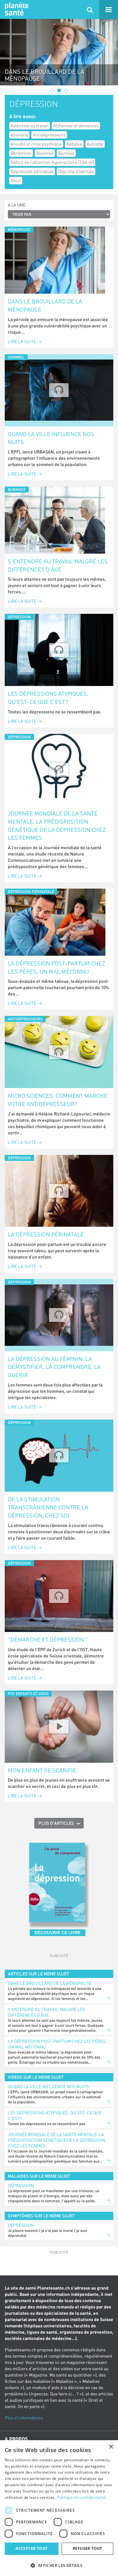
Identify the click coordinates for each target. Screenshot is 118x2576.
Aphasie (74, 144)
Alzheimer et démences (76, 126)
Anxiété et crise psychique (36, 144)
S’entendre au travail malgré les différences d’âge (58, 565)
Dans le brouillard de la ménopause (45, 305)
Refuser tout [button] (87, 2548)
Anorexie (19, 135)
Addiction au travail (30, 126)
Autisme (95, 144)
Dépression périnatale (32, 171)
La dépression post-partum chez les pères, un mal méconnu (56, 967)
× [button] (111, 2447)
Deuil (16, 180)
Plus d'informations (24, 2418)
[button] (59, 2565)
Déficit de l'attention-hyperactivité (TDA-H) (52, 162)
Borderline (21, 153)
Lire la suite (22, 341)
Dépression (21, 2185)
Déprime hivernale (76, 171)
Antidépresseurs (49, 135)
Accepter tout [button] (31, 2548)
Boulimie (45, 153)
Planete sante (16, 9)
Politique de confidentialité (81, 2497)
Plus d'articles (56, 1823)
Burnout (66, 153)
